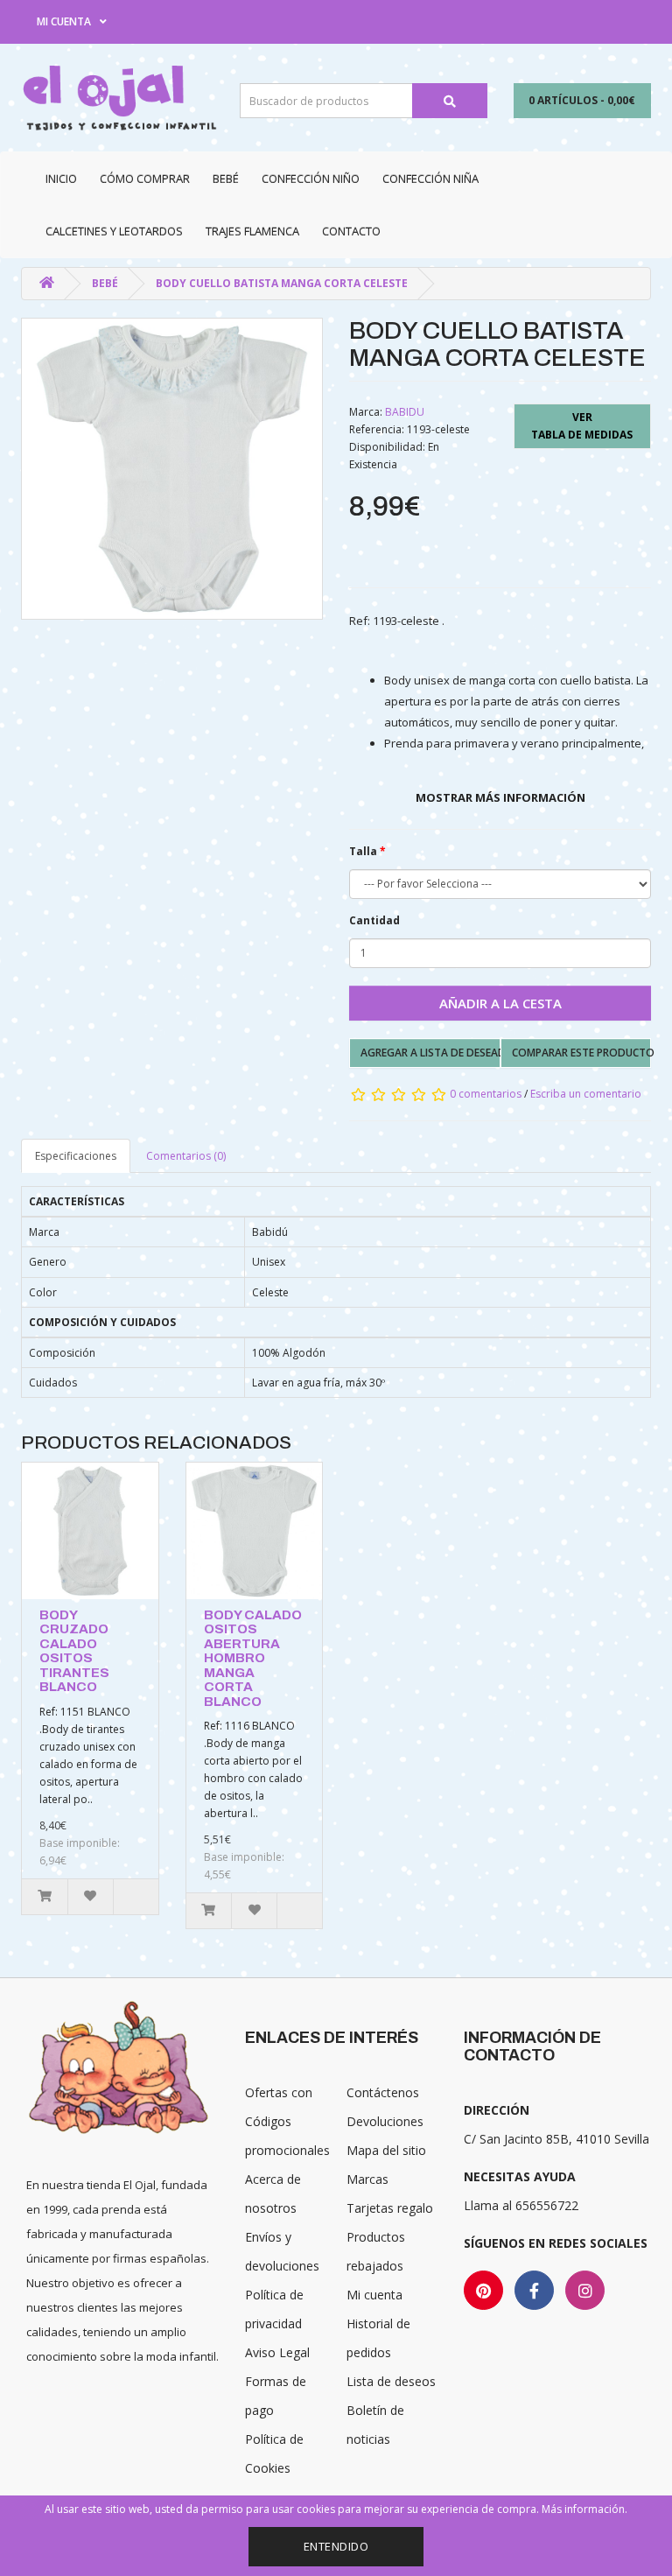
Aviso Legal (277, 2352)
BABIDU (405, 412)
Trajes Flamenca (252, 231)
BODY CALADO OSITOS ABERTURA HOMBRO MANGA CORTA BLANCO (253, 1658)
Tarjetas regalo (390, 2208)
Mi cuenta (374, 2295)
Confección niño (311, 179)
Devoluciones (385, 2121)
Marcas (367, 2179)
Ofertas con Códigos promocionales (287, 2121)
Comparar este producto (582, 1053)
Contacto (351, 231)
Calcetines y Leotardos (114, 231)
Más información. (584, 2509)
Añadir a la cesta (500, 1003)
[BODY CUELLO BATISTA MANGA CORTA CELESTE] (172, 469)
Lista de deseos (391, 2381)
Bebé (226, 179)
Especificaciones (76, 1156)
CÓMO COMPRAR (145, 179)
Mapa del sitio (386, 2150)
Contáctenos (383, 2092)
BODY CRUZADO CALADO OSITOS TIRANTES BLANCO (74, 1651)
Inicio (61, 179)
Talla (363, 851)
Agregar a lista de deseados (430, 1053)
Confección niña (430, 179)
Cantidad (374, 920)
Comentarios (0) (186, 1156)
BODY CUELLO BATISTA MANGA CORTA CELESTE (282, 283)
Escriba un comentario (586, 1094)
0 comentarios (486, 1094)
